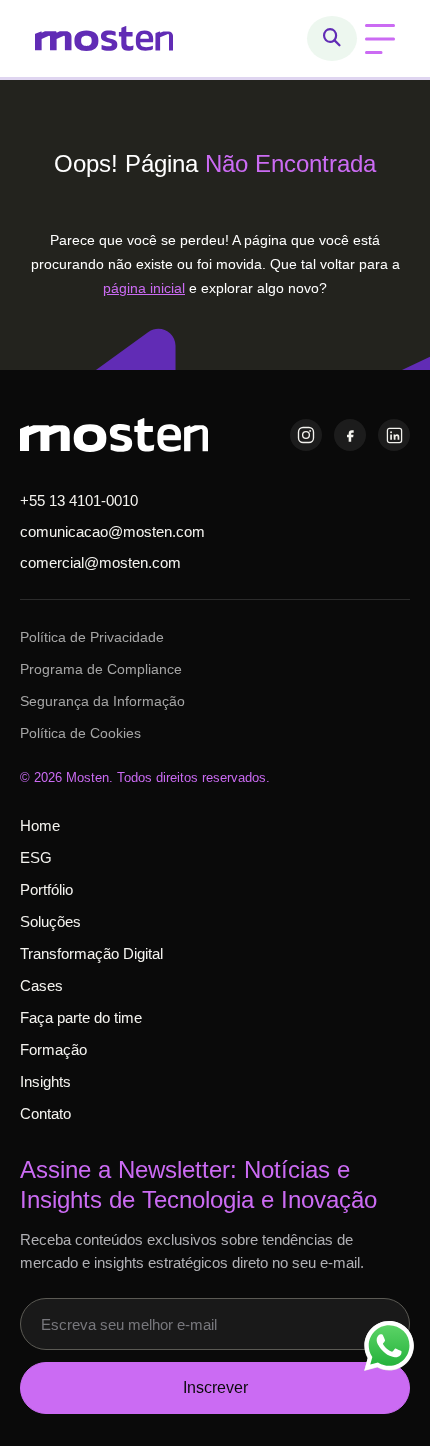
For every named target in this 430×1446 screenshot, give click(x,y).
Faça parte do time (81, 1017)
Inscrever (215, 1387)
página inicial (144, 288)
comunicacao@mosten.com (112, 531)
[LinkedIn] (394, 435)
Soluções (50, 921)
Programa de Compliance (101, 669)
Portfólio (46, 889)
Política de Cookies (80, 733)
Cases (41, 985)
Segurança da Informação (102, 701)
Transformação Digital (91, 953)
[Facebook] (350, 435)
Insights (45, 1081)
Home (40, 825)
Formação (53, 1049)
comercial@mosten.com (100, 562)
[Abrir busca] (332, 38)
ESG (36, 857)
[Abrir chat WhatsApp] (389, 1346)
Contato (45, 1113)
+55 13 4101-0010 (79, 500)
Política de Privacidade (92, 637)
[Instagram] (306, 435)
